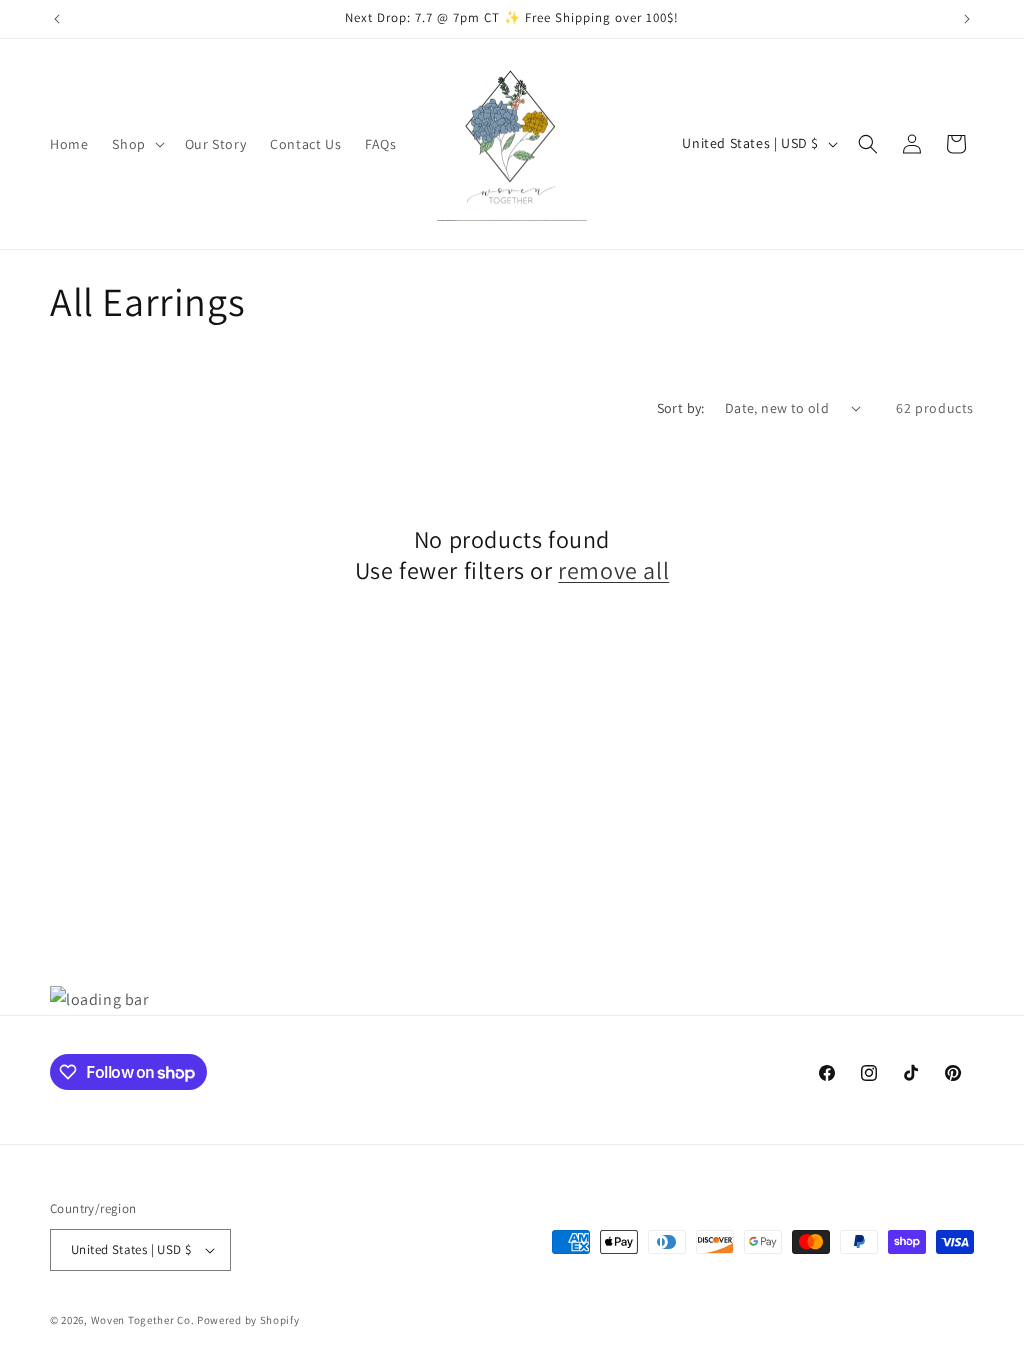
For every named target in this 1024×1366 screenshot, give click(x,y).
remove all (613, 570)
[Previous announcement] (57, 19)
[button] (136, 144)
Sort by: (681, 408)
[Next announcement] (967, 19)
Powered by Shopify (248, 1320)
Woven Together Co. (143, 1320)
